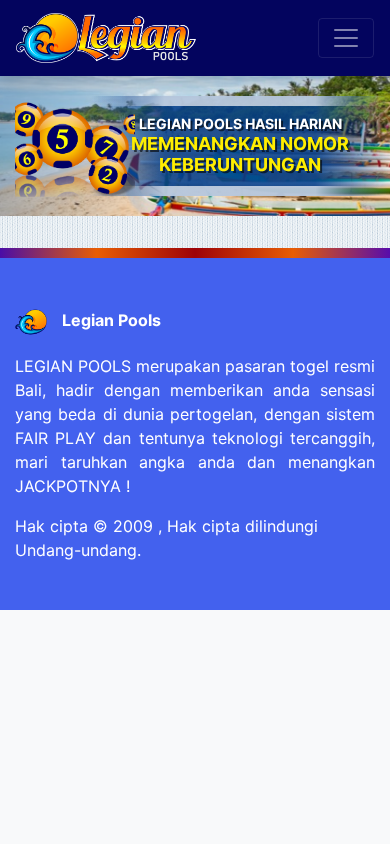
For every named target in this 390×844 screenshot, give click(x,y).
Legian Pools (111, 320)
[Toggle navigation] (346, 38)
